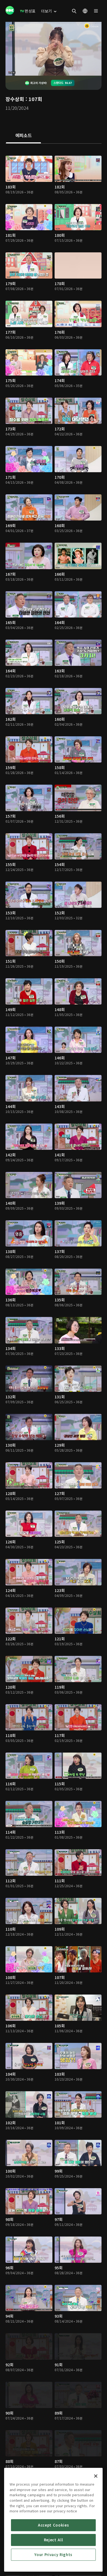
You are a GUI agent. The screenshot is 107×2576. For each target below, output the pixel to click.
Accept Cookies (53, 2525)
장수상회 (15, 99)
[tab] (23, 136)
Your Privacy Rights (53, 2555)
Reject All (54, 2540)
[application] (54, 49)
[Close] (96, 2476)
